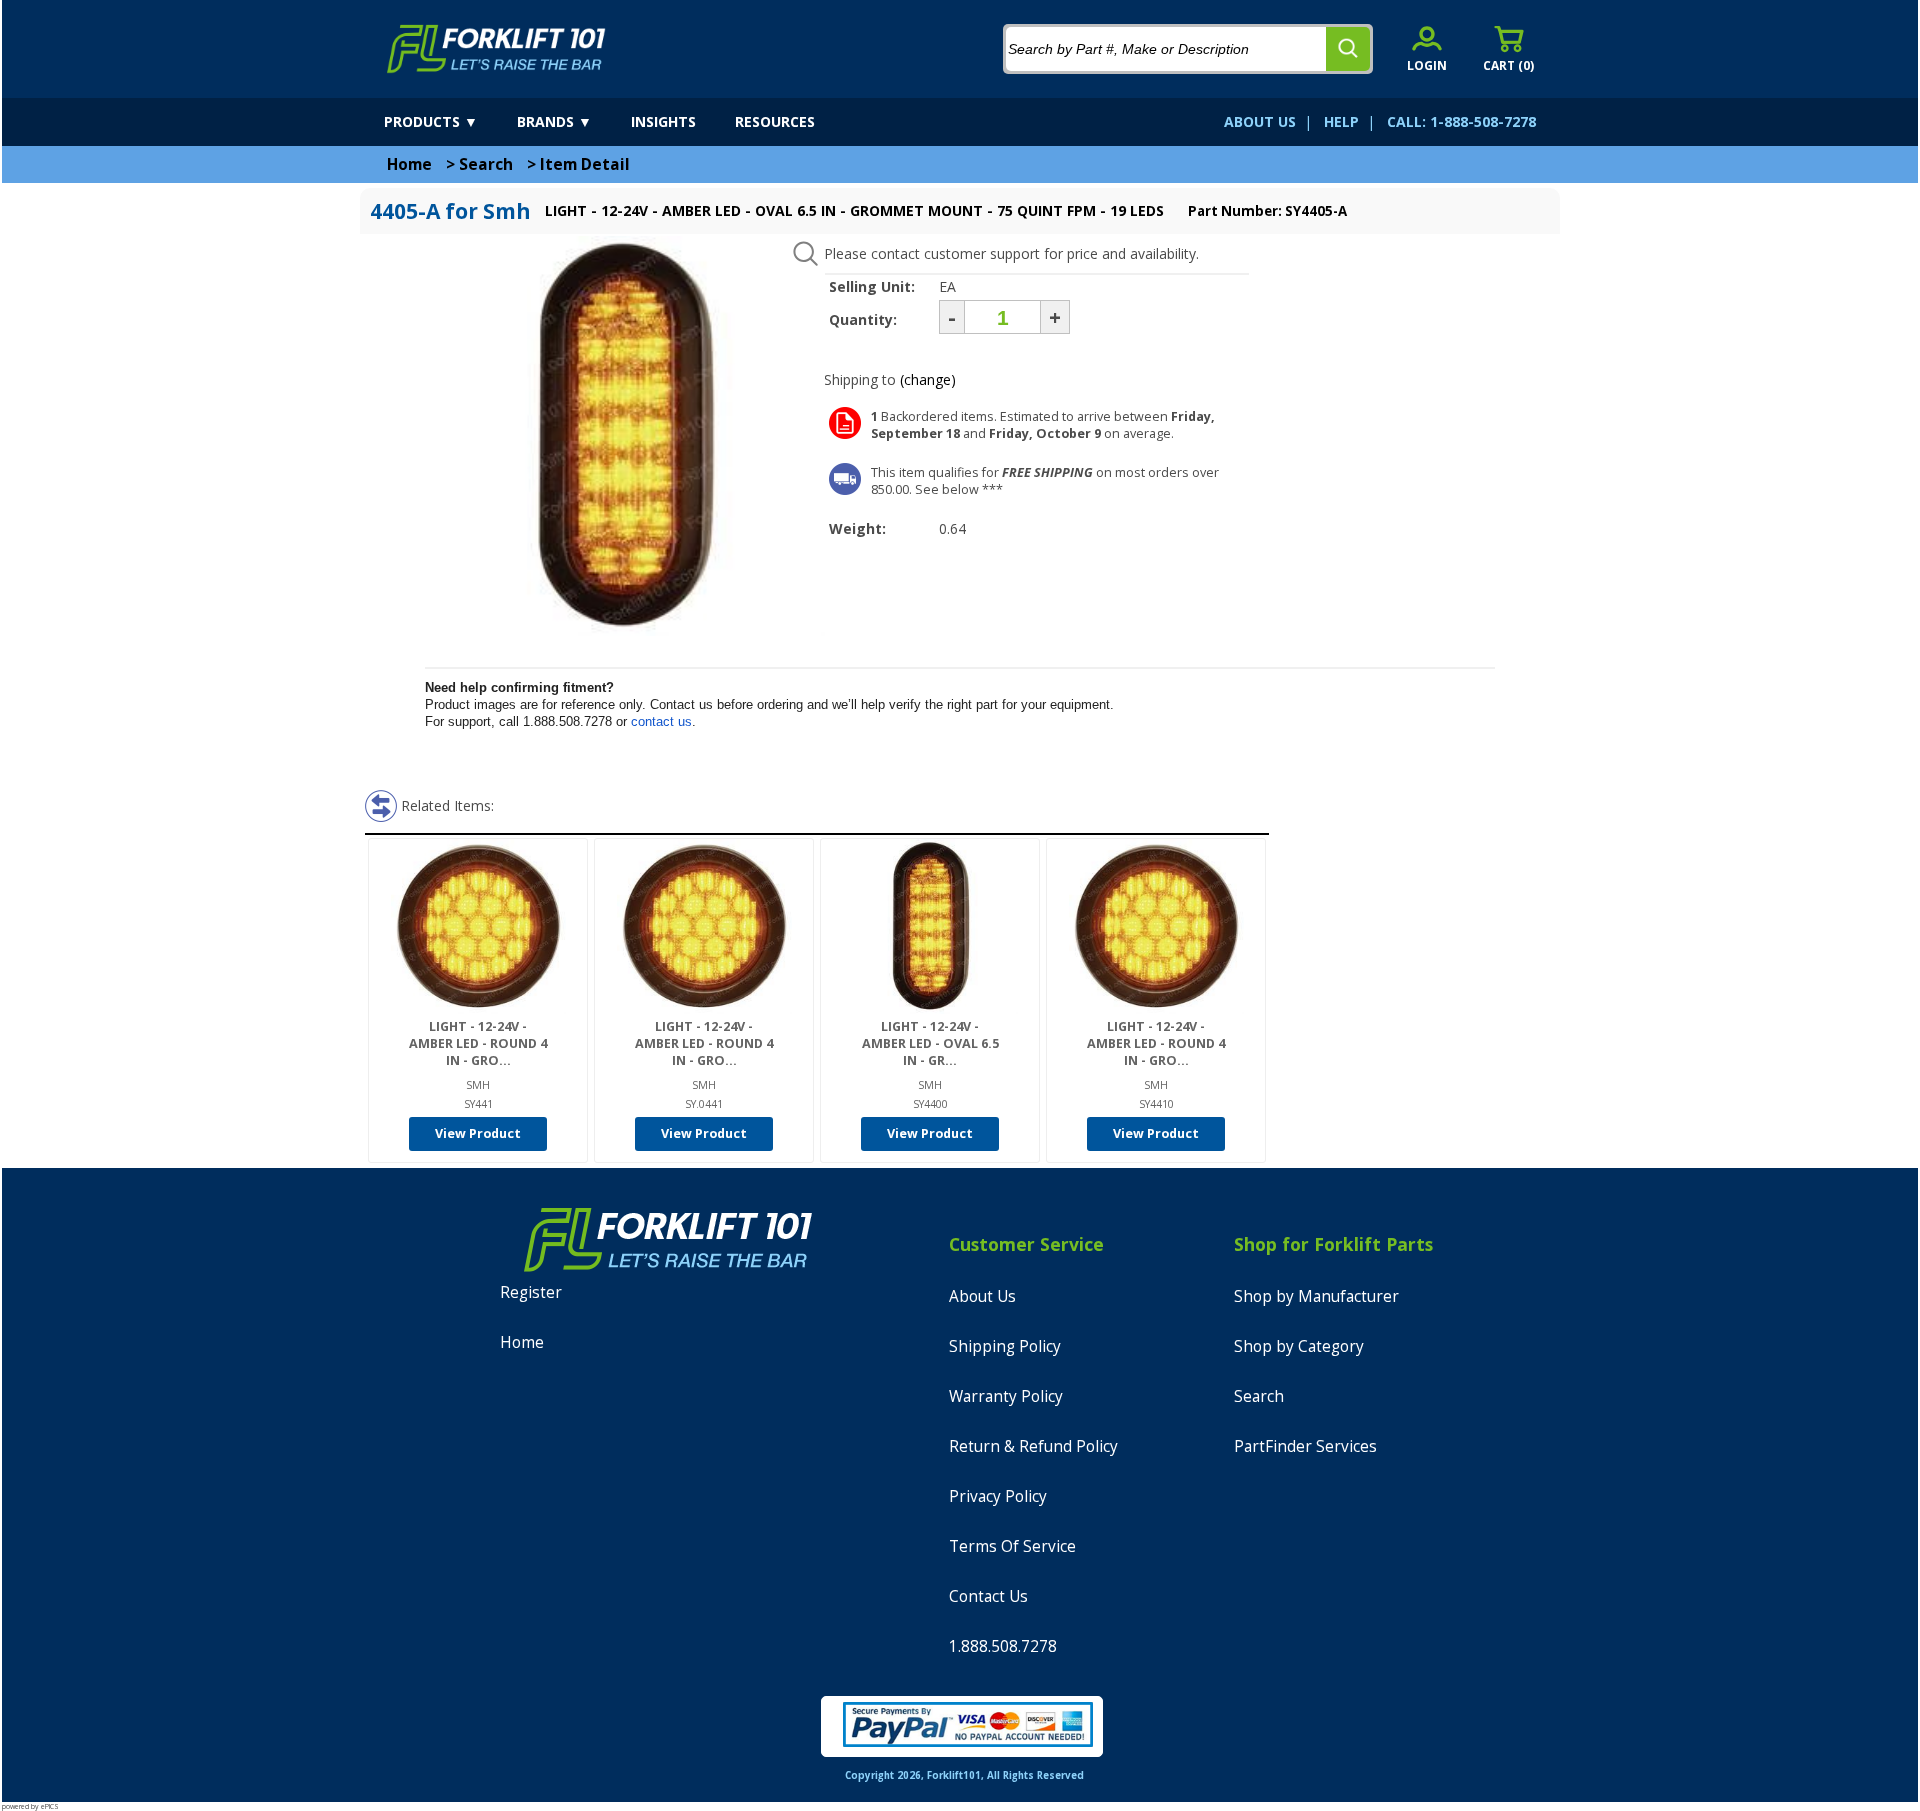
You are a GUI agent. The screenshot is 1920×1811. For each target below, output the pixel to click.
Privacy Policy (998, 1496)
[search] (1348, 49)
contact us (661, 721)
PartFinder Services (1305, 1446)
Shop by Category (1299, 1346)
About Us (982, 1296)
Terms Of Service (1012, 1546)
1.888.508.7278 (1003, 1646)
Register (531, 1292)
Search (486, 164)
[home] (496, 49)
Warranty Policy (1006, 1396)
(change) (928, 379)
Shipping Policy (1005, 1346)
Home (409, 164)
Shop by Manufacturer (1316, 1296)
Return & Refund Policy (1033, 1446)
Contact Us (988, 1596)
